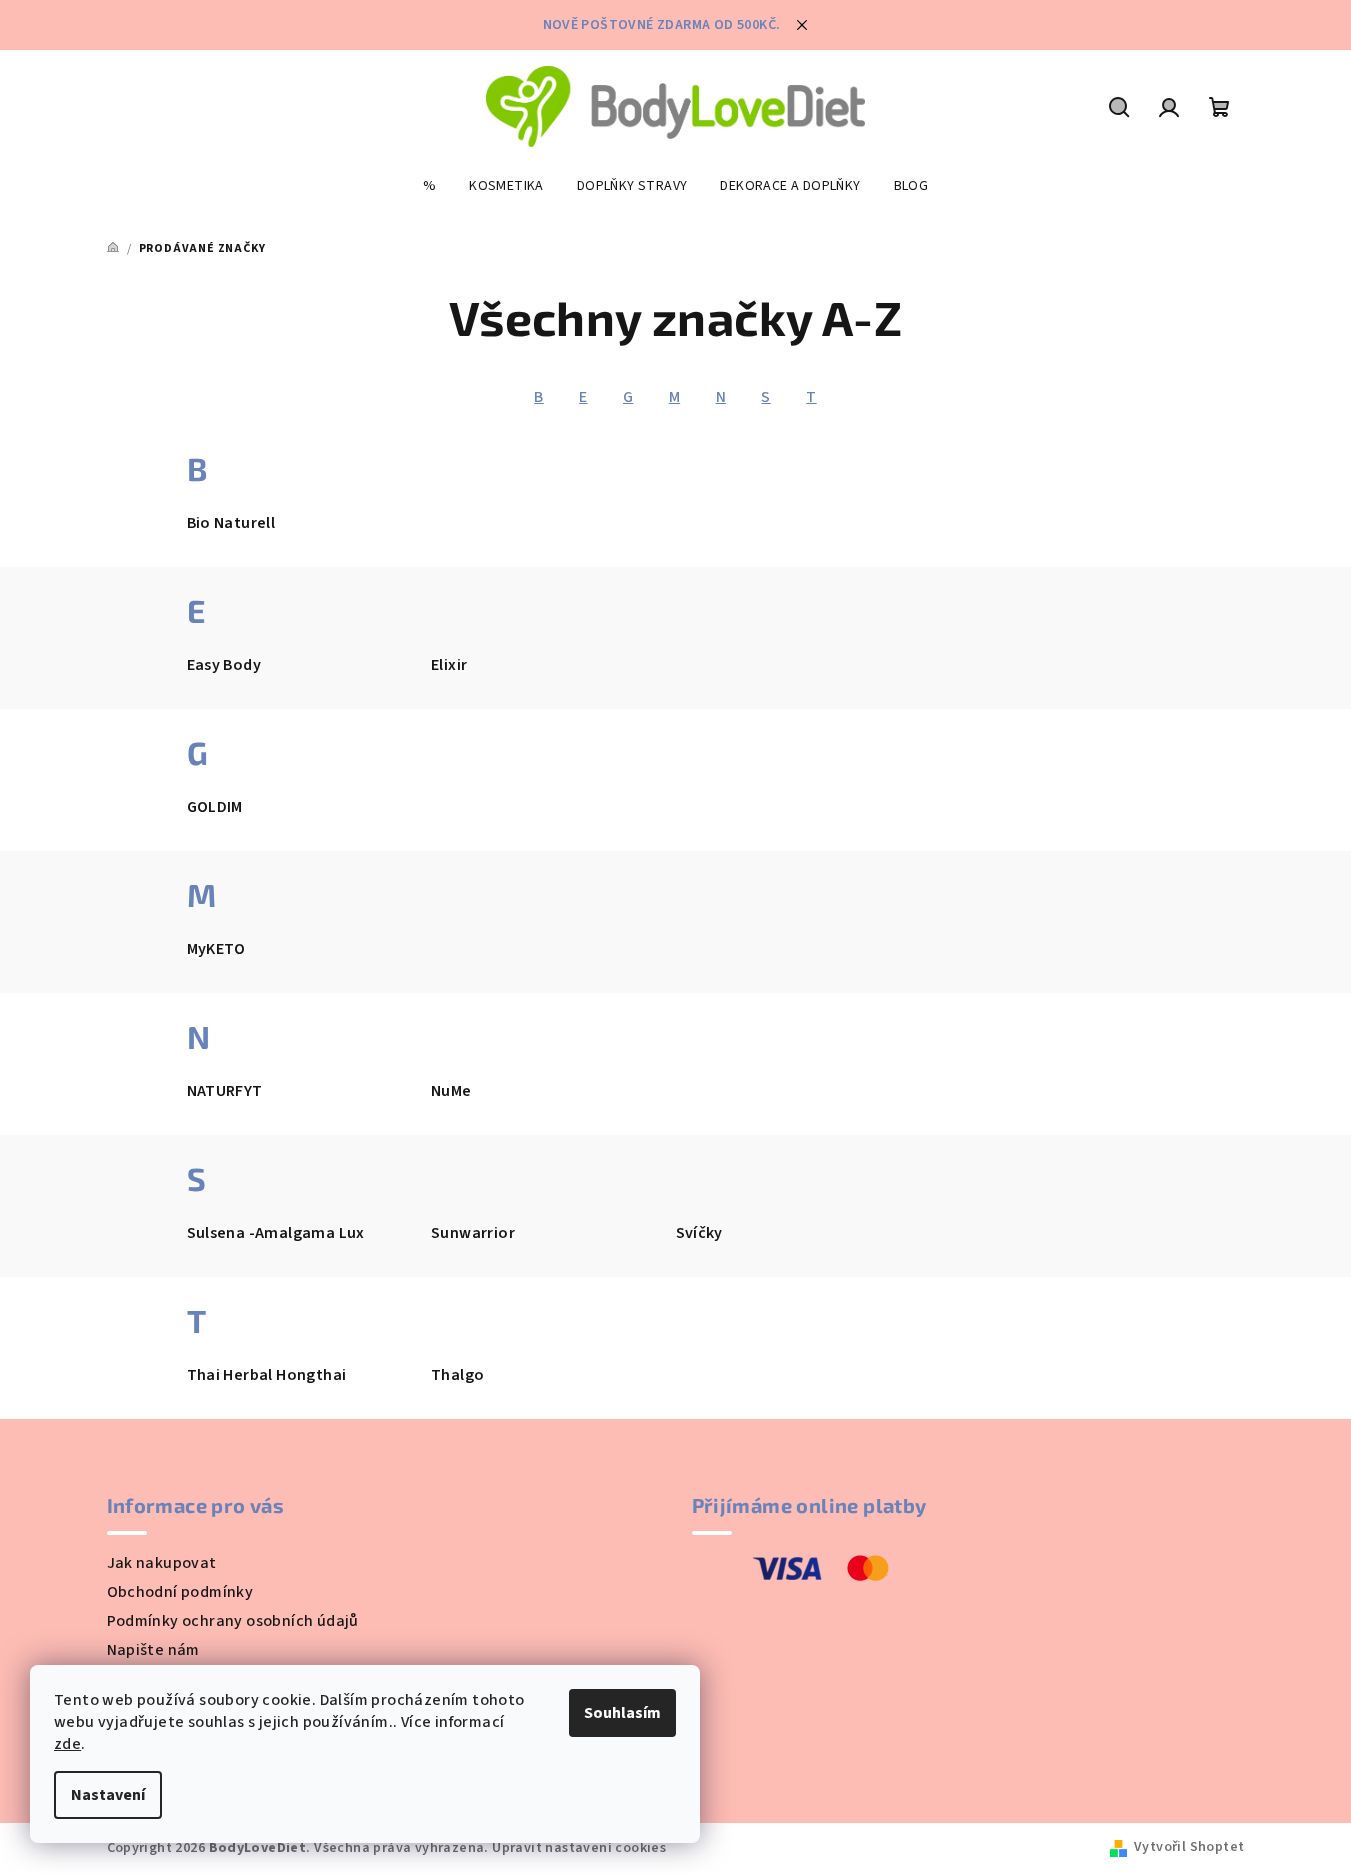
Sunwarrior (473, 1233)
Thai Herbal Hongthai (267, 1375)
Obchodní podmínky (180, 1592)
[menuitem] (429, 186)
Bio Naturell (231, 523)
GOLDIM (215, 807)
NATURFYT (225, 1091)
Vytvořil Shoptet (1189, 1847)
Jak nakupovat (162, 1563)
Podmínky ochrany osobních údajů (233, 1621)
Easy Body (224, 665)
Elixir (449, 665)
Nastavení (108, 1795)
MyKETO (216, 949)
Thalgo (457, 1375)
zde (67, 1744)
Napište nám (153, 1650)
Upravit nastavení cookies (579, 1848)
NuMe (451, 1091)
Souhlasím (622, 1713)
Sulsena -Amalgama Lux (276, 1233)
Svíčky (699, 1233)
